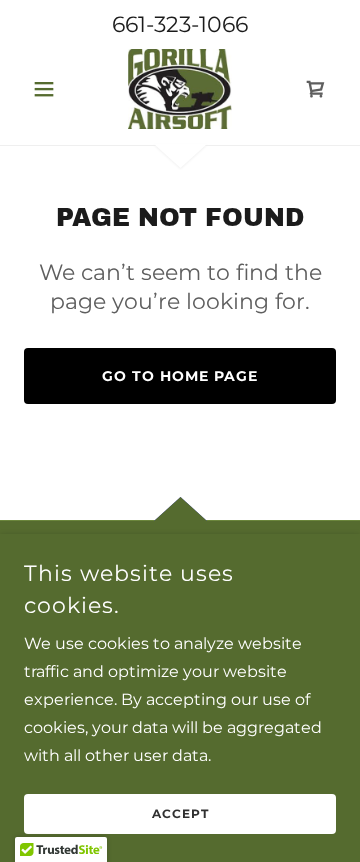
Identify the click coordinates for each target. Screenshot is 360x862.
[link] (179, 89)
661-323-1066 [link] (180, 24)
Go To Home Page (180, 376)
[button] (47, 89)
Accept (180, 814)
